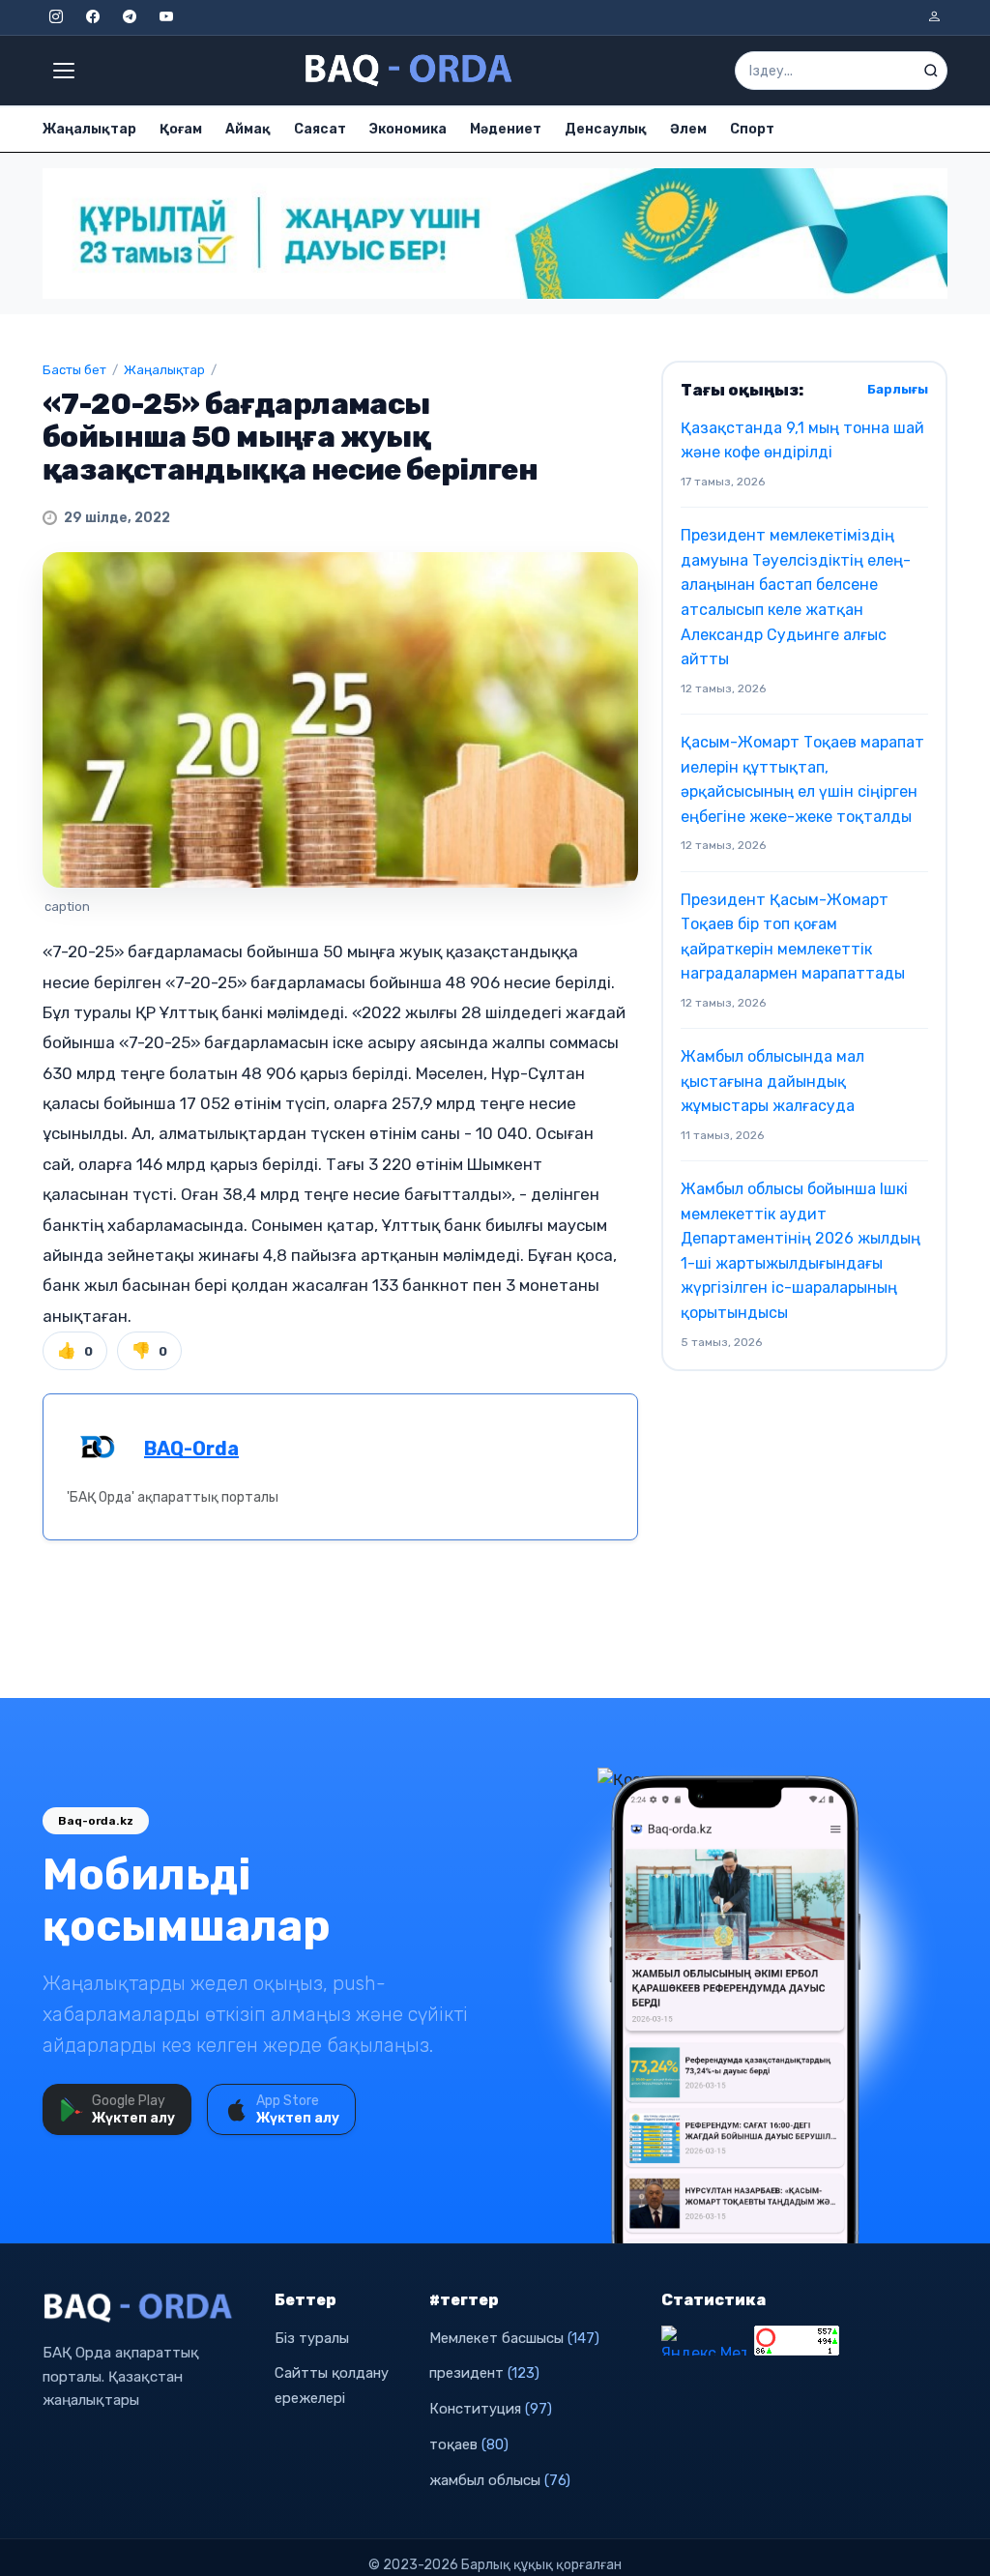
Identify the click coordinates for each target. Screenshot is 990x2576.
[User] (934, 17)
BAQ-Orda (191, 1449)
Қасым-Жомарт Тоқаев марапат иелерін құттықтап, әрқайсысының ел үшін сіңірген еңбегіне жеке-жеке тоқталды (802, 779)
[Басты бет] (410, 71)
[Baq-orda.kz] (147, 2308)
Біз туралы (312, 2338)
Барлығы (898, 389)
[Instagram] (56, 17)
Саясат (320, 129)
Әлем (688, 129)
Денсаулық (606, 129)
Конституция (491, 2409)
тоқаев (469, 2444)
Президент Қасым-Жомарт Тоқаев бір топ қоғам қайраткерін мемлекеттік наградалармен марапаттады (793, 937)
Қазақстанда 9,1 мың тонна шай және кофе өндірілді (802, 440)
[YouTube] (166, 17)
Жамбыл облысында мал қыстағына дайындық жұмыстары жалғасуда (772, 1081)
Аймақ (248, 129)
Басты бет (74, 370)
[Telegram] (130, 17)
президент (484, 2373)
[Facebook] (93, 17)
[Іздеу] (931, 71)
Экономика (408, 129)
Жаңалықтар (89, 129)
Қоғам (181, 129)
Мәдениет (506, 129)
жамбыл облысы (500, 2480)
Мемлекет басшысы (514, 2338)
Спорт (752, 129)
